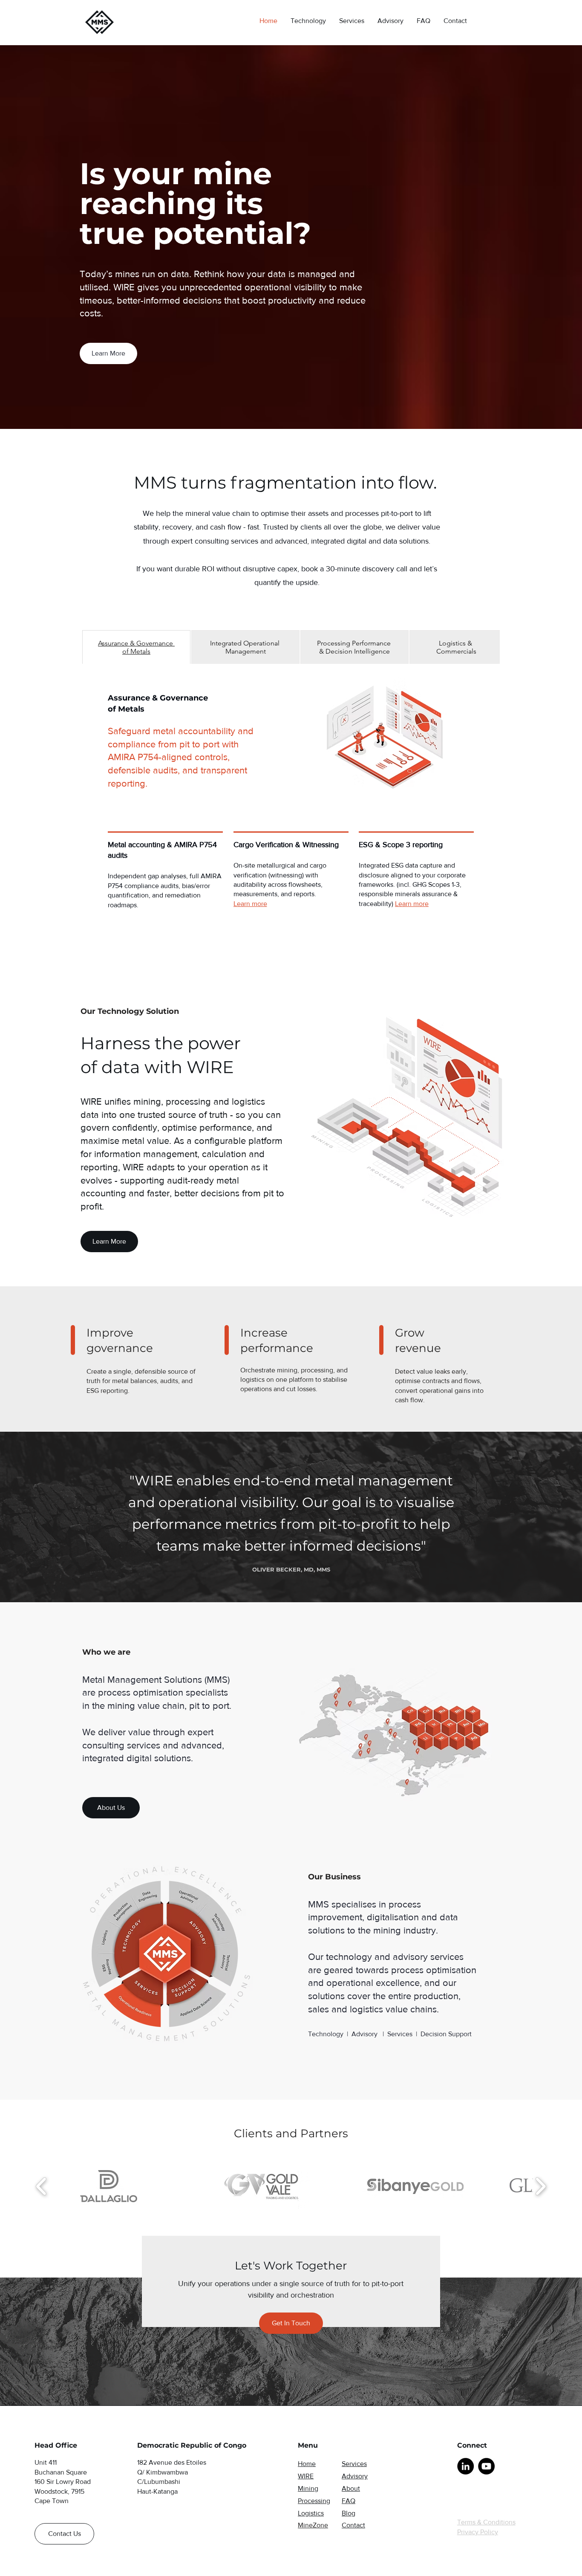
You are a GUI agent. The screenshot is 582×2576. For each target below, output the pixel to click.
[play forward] (540, 2186)
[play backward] (42, 2186)
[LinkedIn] (465, 2466)
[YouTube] (486, 2466)
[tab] (136, 647)
